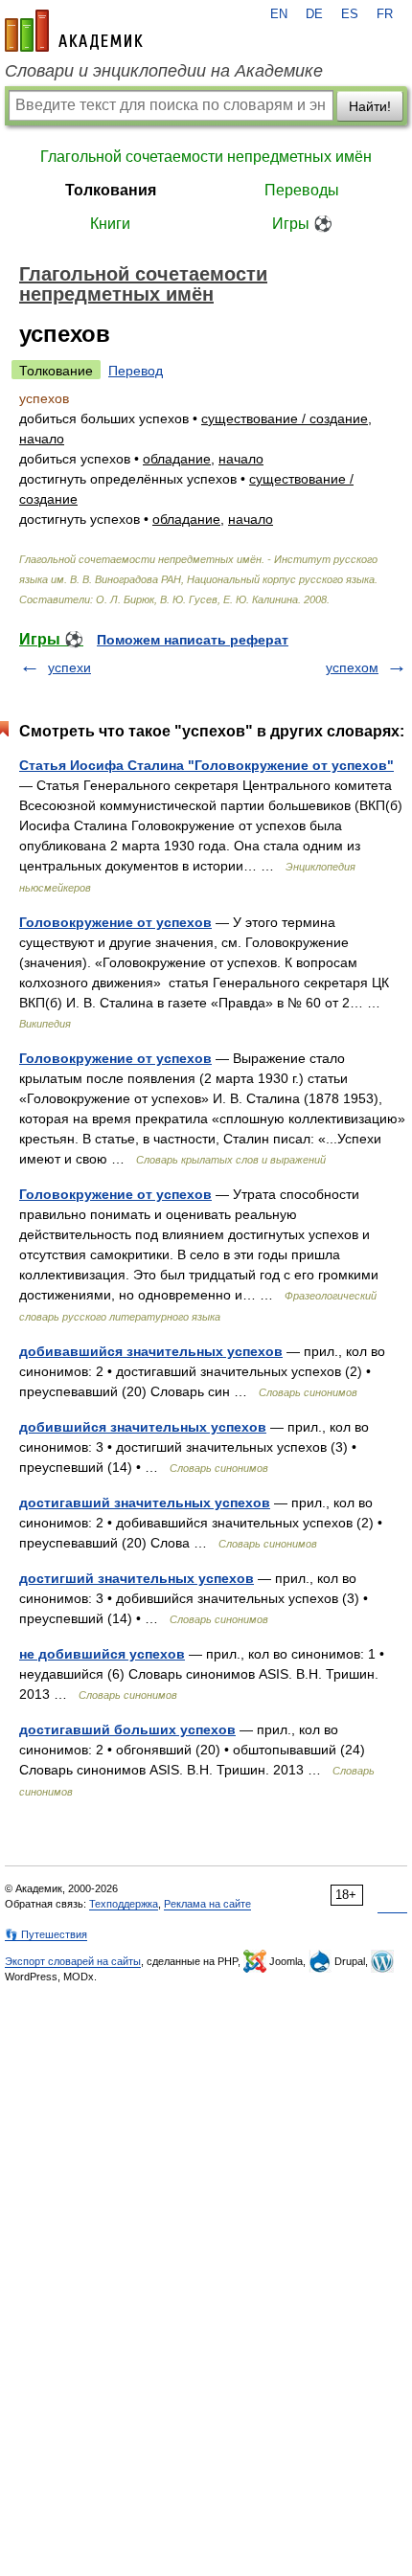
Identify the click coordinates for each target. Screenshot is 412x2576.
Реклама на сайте (207, 1904)
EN (279, 14)
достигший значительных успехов (137, 1578)
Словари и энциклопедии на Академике (164, 71)
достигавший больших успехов (127, 1729)
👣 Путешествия (46, 1934)
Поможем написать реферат (193, 640)
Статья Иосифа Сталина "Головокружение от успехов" (206, 765)
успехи (69, 667)
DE (314, 14)
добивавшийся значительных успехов (151, 1351)
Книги (110, 224)
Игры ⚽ (302, 224)
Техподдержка (124, 1904)
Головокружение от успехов (115, 922)
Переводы (302, 190)
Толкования (111, 190)
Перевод (136, 371)
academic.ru (74, 31)
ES (350, 14)
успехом (352, 667)
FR (385, 14)
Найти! (370, 106)
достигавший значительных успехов (145, 1503)
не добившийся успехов (102, 1654)
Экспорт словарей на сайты (73, 1961)
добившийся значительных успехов (143, 1427)
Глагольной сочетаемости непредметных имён (206, 157)
